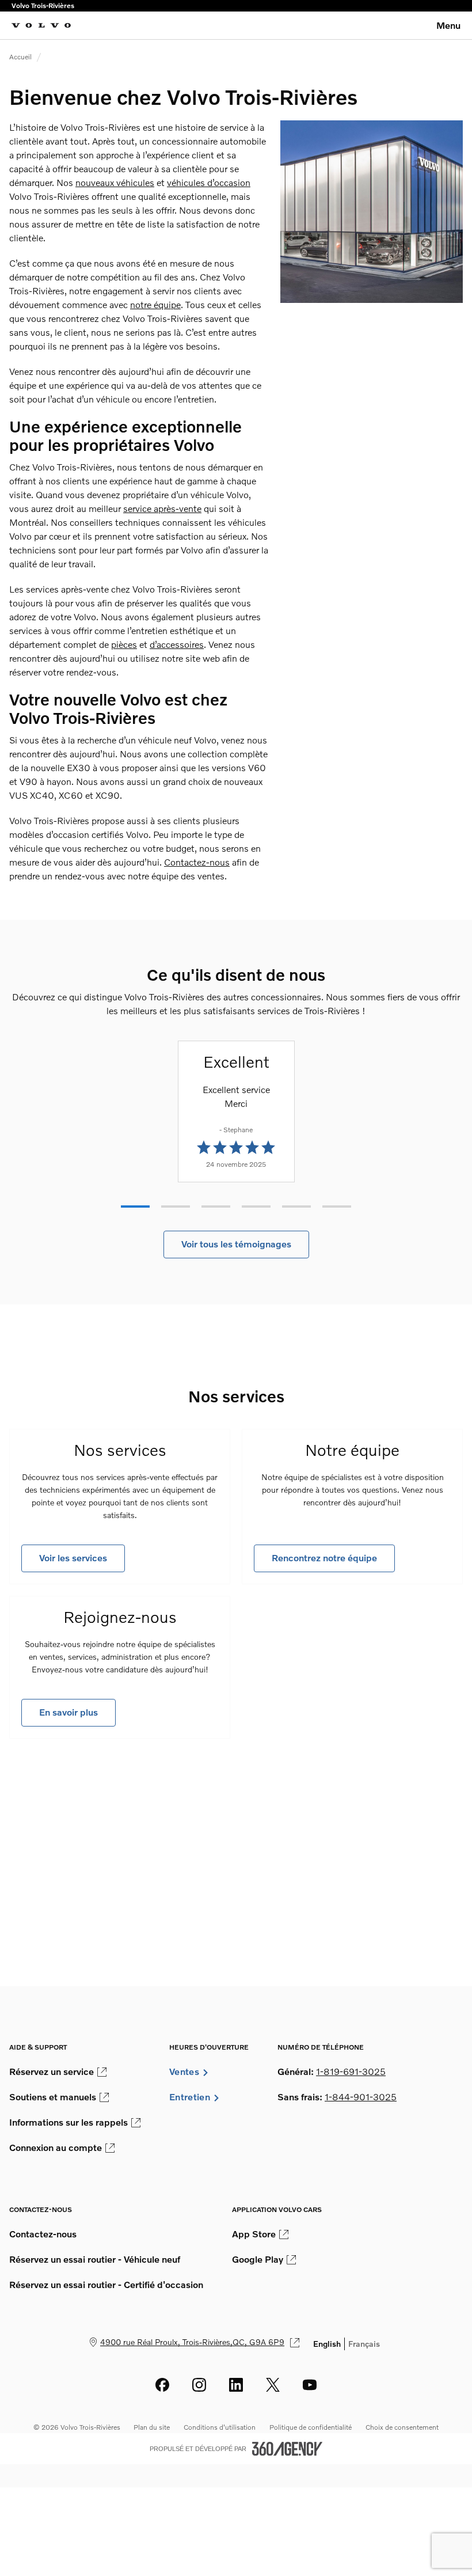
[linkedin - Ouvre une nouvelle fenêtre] (236, 2385)
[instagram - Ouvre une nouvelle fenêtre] (199, 2385)
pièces (124, 644)
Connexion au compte (56, 2148)
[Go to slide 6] (337, 1207)
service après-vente (162, 509)
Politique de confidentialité (311, 2427)
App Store (254, 2234)
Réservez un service (52, 2072)
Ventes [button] (184, 2072)
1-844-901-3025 (361, 2097)
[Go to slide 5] (296, 1207)
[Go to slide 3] (216, 1207)
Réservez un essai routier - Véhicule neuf (95, 2259)
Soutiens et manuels (53, 2097)
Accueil (20, 57)
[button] (236, 1245)
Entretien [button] (190, 2097)
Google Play (258, 2259)
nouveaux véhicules (115, 183)
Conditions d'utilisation (220, 2427)
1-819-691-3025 (351, 2072)
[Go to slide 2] (176, 1207)
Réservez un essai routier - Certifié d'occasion (106, 2285)
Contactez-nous (197, 862)
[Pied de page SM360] (287, 2449)
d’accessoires (177, 644)
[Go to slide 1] (135, 1207)
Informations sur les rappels (68, 2122)
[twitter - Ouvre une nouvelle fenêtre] (273, 2385)
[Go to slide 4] (256, 1207)
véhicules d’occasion (209, 183)
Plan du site (152, 2427)
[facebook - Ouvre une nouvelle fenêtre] (162, 2385)
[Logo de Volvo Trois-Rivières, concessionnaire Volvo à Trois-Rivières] (41, 25)
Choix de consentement (402, 2427)
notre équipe (155, 305)
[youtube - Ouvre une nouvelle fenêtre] (310, 2385)
